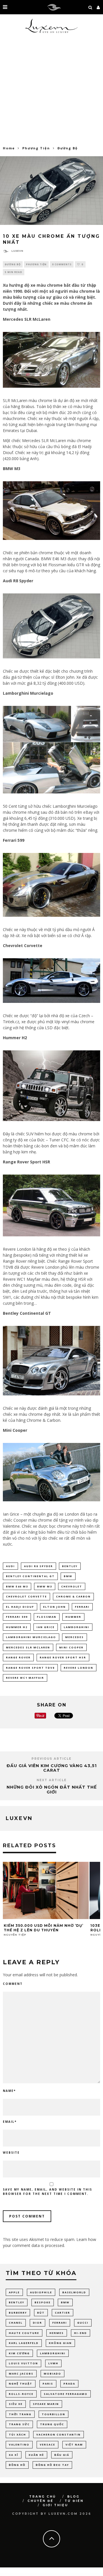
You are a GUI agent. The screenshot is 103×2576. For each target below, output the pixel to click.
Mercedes (75, 1637)
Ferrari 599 (17, 1617)
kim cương (19, 2353)
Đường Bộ (13, 264)
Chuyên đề (40, 2501)
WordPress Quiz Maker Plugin (53, 2575)
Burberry (18, 2313)
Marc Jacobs (21, 2374)
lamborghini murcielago (31, 1637)
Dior (37, 2323)
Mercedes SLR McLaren (28, 1647)
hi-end (81, 2333)
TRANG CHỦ (43, 2497)
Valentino (19, 2445)
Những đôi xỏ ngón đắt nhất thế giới (52, 1790)
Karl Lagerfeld (24, 2343)
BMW (68, 1576)
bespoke (43, 2302)
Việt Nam (74, 2445)
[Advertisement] (51, 92)
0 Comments (62, 264)
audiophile (41, 2292)
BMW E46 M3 (17, 1586)
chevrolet (72, 1586)
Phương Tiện (36, 264)
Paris (48, 2384)
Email (10, 2122)
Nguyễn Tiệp (15, 1935)
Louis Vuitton (23, 2363)
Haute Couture (24, 2333)
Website (11, 2153)
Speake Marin (46, 2404)
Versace (47, 2445)
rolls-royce (21, 2394)
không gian (60, 2343)
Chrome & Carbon (73, 1596)
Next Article (52, 1780)
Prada (69, 2384)
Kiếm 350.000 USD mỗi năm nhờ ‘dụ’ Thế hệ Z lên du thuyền (43, 1928)
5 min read (14, 272)
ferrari (82, 1607)
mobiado (53, 2374)
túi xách (17, 2435)
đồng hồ (17, 2465)
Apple (14, 2292)
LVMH (53, 2363)
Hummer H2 (17, 1627)
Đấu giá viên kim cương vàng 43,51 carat (52, 1768)
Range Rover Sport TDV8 (30, 1668)
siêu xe (16, 2404)
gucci (83, 2323)
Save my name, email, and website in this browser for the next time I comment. (47, 2192)
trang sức (19, 2424)
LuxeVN (17, 251)
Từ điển (74, 2501)
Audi (10, 1566)
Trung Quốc (52, 2424)
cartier (63, 2313)
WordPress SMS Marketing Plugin (86, 2575)
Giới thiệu (55, 2505)
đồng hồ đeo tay (52, 2465)
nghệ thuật (21, 2384)
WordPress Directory (7, 2575)
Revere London (79, 1668)
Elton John (55, 1607)
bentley (70, 1566)
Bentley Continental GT (30, 1576)
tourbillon (54, 2414)
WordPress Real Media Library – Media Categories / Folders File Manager (69, 2575)
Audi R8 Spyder (38, 1566)
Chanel (16, 2323)
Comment (13, 1984)
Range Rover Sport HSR (63, 1657)
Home (9, 148)
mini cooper (71, 1647)
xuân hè (36, 2455)
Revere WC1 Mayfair (25, 1678)
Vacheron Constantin (59, 2435)
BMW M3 (45, 1586)
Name (9, 2091)
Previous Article (51, 1759)
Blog (73, 2497)
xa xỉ (14, 2455)
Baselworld (74, 2292)
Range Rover (18, 1657)
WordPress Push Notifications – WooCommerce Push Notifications (38, 2575)
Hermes (57, 2333)
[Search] (90, 7)
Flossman (47, 1617)
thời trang (20, 2414)
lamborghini (77, 1627)
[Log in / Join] (98, 7)
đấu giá (62, 2455)
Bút (41, 2313)
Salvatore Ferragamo (66, 2394)
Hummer (73, 1617)
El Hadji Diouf (20, 1607)
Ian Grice (46, 1627)
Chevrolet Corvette (26, 1596)
